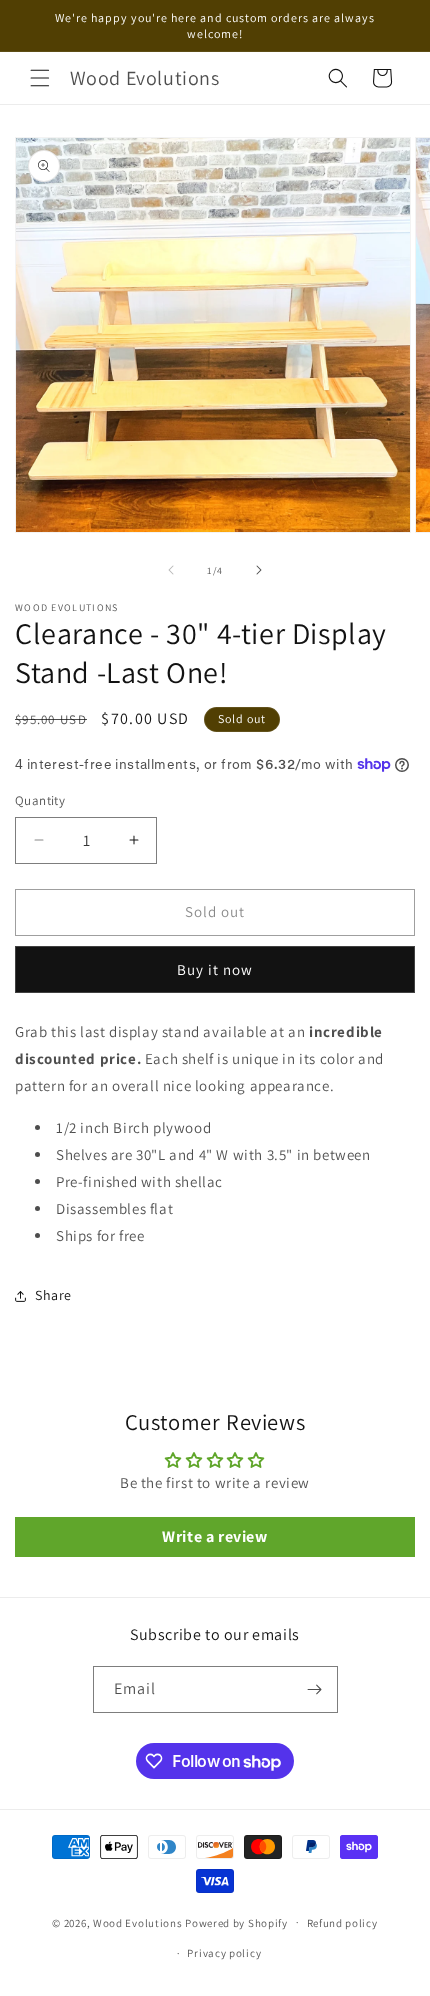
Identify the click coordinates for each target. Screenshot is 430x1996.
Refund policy (342, 1923)
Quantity (40, 800)
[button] (40, 78)
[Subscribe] (315, 1689)
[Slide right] (259, 570)
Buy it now (215, 969)
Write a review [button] (214, 1536)
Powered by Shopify (236, 1922)
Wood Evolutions (138, 1922)
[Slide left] (171, 570)
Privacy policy (224, 1953)
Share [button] (53, 1295)
